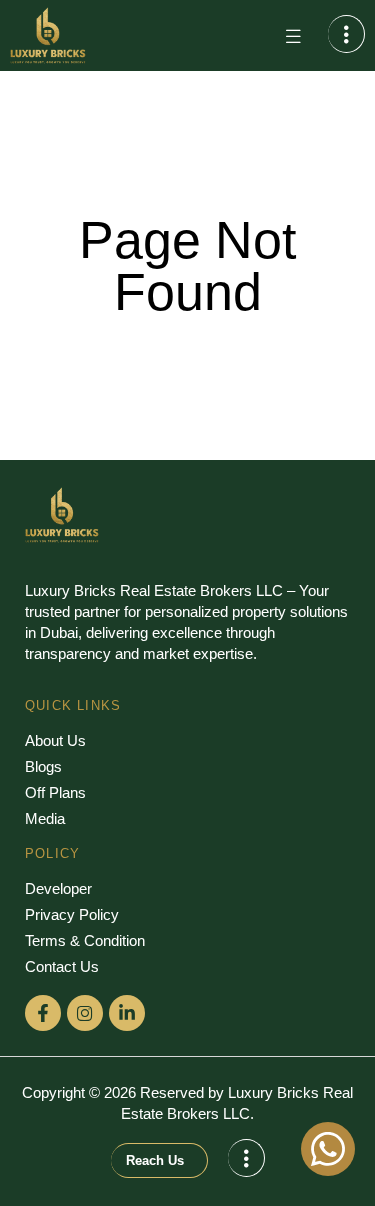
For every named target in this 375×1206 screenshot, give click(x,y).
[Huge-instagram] (85, 1013)
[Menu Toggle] (293, 36)
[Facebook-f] (43, 1013)
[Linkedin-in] (127, 1013)
